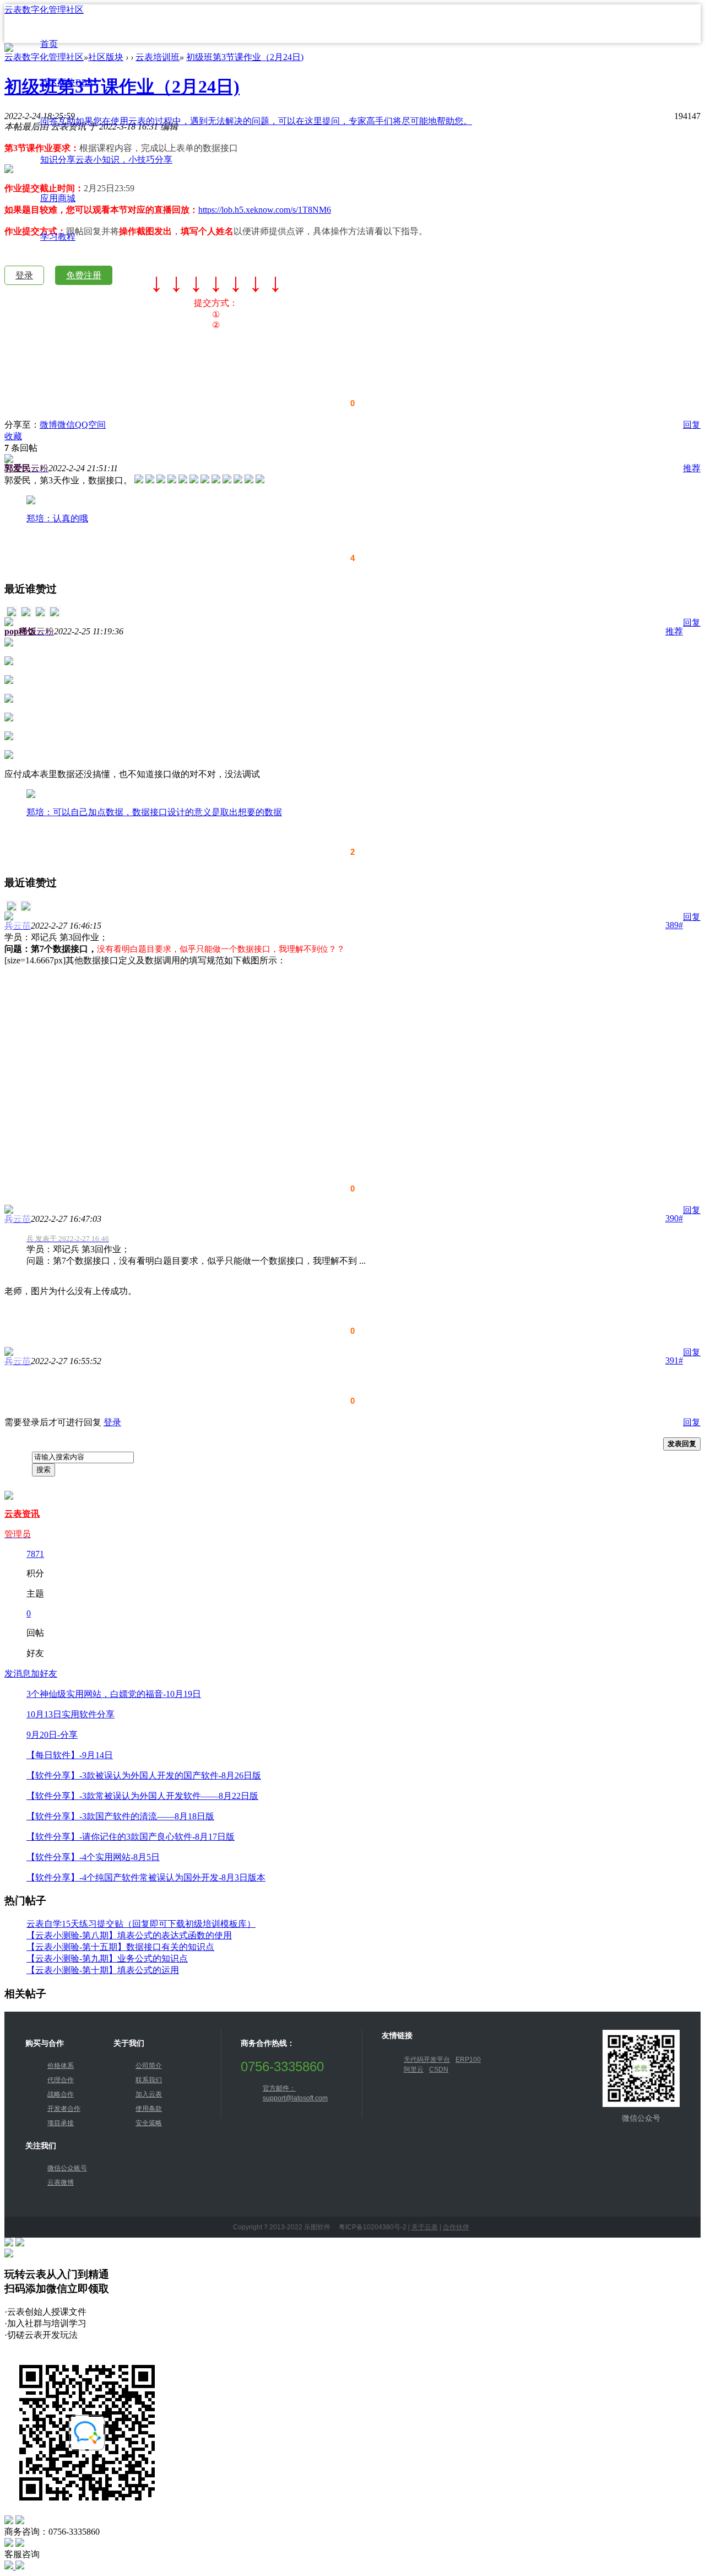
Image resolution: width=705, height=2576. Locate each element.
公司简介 (149, 2066)
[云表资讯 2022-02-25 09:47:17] (55, 614)
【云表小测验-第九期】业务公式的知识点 (107, 1958)
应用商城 (58, 198)
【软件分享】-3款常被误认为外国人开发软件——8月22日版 (142, 1796)
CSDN (439, 2070)
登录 (24, 275)
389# (674, 925)
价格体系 (61, 2066)
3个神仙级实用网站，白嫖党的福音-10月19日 (114, 1694)
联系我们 (149, 2080)
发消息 (18, 1674)
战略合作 (61, 2094)
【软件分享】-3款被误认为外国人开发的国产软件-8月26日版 (144, 1775)
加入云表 (149, 2094)
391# (674, 1360)
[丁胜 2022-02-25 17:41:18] (26, 614)
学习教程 (58, 237)
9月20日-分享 (52, 1735)
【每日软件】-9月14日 (70, 1755)
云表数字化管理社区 (44, 10)
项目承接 (61, 2123)
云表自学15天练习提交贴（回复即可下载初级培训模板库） (141, 1924)
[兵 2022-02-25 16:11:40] (40, 614)
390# (674, 1218)
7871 (35, 1554)
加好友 (44, 1674)
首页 (49, 44)
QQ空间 (90, 425)
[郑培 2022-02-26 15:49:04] (12, 909)
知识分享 (106, 160)
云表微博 (61, 2182)
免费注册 (84, 275)
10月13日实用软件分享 (70, 1714)
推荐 (692, 468)
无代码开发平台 (427, 2060)
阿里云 (414, 2070)
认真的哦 (70, 518)
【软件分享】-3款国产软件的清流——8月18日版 (120, 1816)
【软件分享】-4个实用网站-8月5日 (93, 1857)
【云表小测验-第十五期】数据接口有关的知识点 (120, 1947)
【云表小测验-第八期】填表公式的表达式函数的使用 (129, 1935)
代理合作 (61, 2080)
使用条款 (149, 2109)
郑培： (40, 518)
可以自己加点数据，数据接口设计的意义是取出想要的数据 (167, 812)
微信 (66, 425)
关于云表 (425, 2227)
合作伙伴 (456, 2227)
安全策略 (149, 2123)
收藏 (13, 436)
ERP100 (468, 2060)
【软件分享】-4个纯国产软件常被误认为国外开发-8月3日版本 (146, 1877)
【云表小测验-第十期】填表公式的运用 (103, 1970)
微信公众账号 (67, 2168)
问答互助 (256, 121)
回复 (692, 425)
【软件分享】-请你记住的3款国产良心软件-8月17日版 (131, 1837)
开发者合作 (64, 2109)
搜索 (44, 1470)
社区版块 (66, 82)
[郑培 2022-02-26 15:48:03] (12, 614)
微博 (48, 425)
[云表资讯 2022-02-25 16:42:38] (26, 909)
